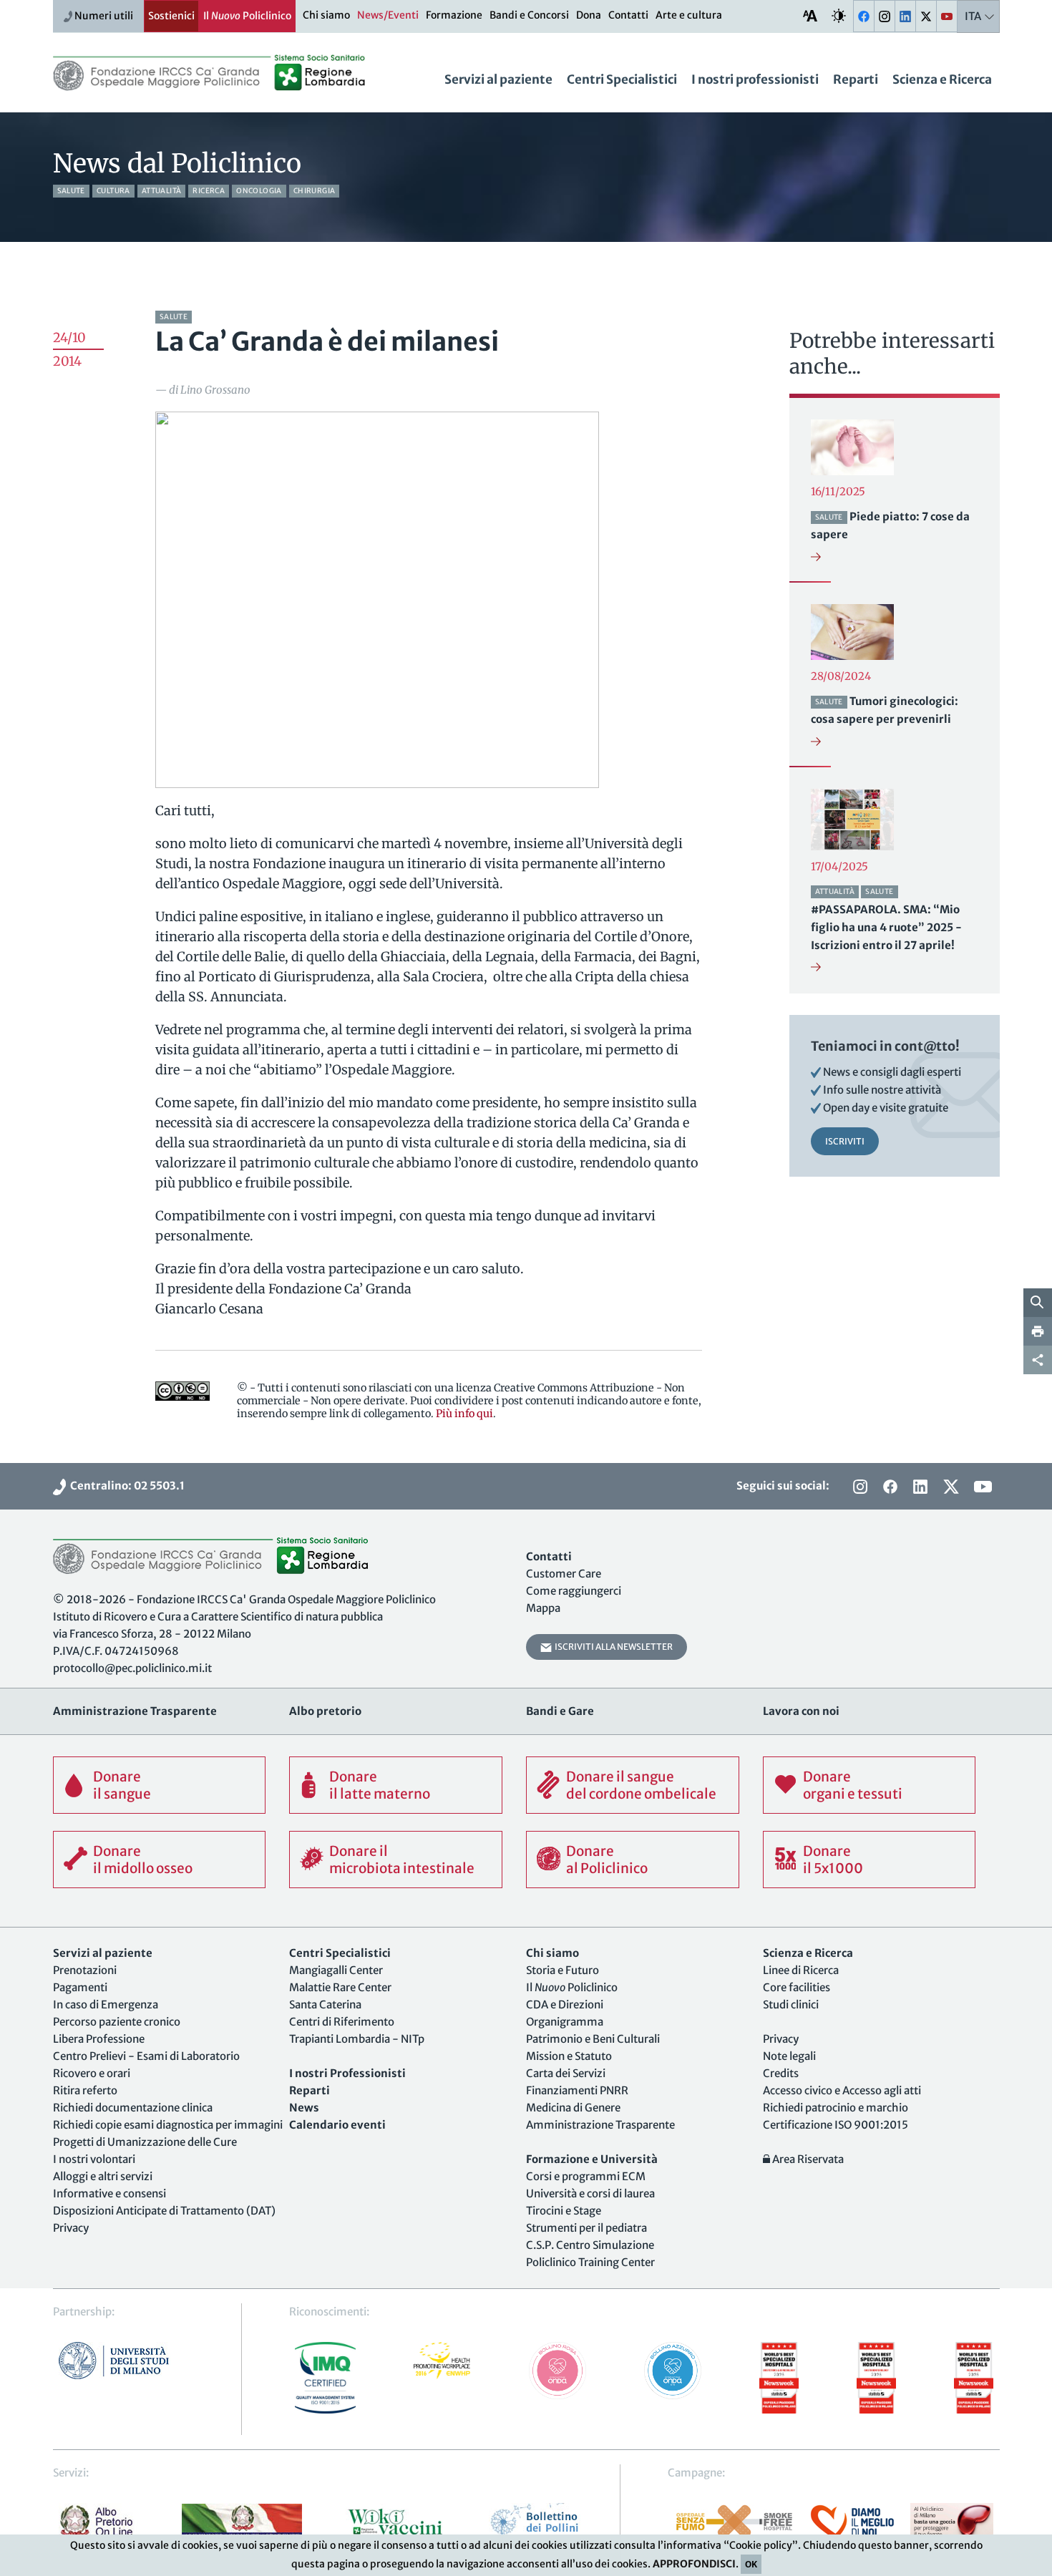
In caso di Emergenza (106, 2004)
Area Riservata (807, 2159)
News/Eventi (388, 15)
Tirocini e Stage (564, 2211)
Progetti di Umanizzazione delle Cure (145, 2142)
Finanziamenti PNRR (577, 2090)
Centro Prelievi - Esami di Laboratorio (146, 2056)
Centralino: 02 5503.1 (125, 1486)
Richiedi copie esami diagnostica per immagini (168, 2125)
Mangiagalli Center (336, 1970)
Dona (589, 15)
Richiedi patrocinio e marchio (836, 2108)
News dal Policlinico (177, 164)
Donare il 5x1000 (833, 1860)
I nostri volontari (94, 2159)
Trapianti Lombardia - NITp (357, 2039)
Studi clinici (791, 2004)
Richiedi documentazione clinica (133, 2108)
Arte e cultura (689, 15)
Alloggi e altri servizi (103, 2176)
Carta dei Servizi (566, 2073)
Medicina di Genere (573, 2108)
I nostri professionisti (755, 79)
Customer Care (564, 1574)
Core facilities (797, 1987)
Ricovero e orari (92, 2073)
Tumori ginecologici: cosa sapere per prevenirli (885, 710)
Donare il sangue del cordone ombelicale (641, 1785)
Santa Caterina (325, 2004)
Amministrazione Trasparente (600, 2125)
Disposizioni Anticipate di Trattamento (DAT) (164, 2211)
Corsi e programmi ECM (586, 2176)
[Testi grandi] (810, 15)
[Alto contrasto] (839, 15)
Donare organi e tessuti (853, 1785)
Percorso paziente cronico (117, 2022)
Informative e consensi (109, 2193)
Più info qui (464, 1414)
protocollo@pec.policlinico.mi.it (132, 1668)
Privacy (71, 2228)
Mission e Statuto (569, 2056)
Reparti (856, 79)
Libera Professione (99, 2039)
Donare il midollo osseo (143, 1860)
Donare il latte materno (380, 1785)
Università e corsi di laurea (590, 2193)
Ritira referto (85, 2090)
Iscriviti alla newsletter (612, 1647)
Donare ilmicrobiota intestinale (402, 1860)
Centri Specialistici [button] (622, 79)
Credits (781, 2073)
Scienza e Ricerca (942, 79)
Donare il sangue (122, 1785)
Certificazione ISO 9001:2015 (836, 2125)
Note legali (789, 2056)
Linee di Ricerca (801, 1970)
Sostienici (171, 16)
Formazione (454, 15)
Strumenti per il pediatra (586, 2228)
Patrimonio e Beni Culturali (593, 2039)
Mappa (543, 1608)
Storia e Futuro (562, 1970)
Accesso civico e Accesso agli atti (842, 2090)
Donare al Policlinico (607, 1860)
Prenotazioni (85, 1970)
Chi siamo (326, 15)
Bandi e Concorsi (529, 15)
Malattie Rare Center (340, 1987)
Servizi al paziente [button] (498, 79)
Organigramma (565, 2022)
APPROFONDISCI (694, 2564)
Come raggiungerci (574, 1591)
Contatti (628, 15)
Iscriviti (845, 1141)
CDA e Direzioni (565, 2004)
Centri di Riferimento (342, 2022)
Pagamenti (80, 1987)
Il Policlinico (247, 16)
